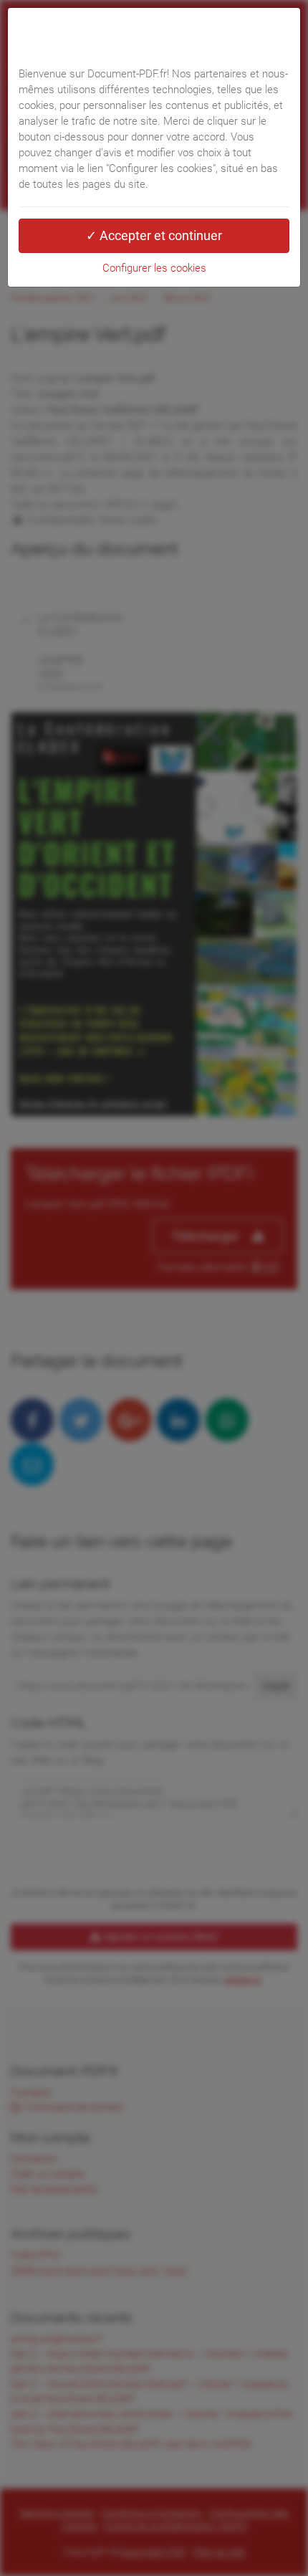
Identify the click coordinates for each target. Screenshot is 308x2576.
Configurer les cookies (154, 268)
